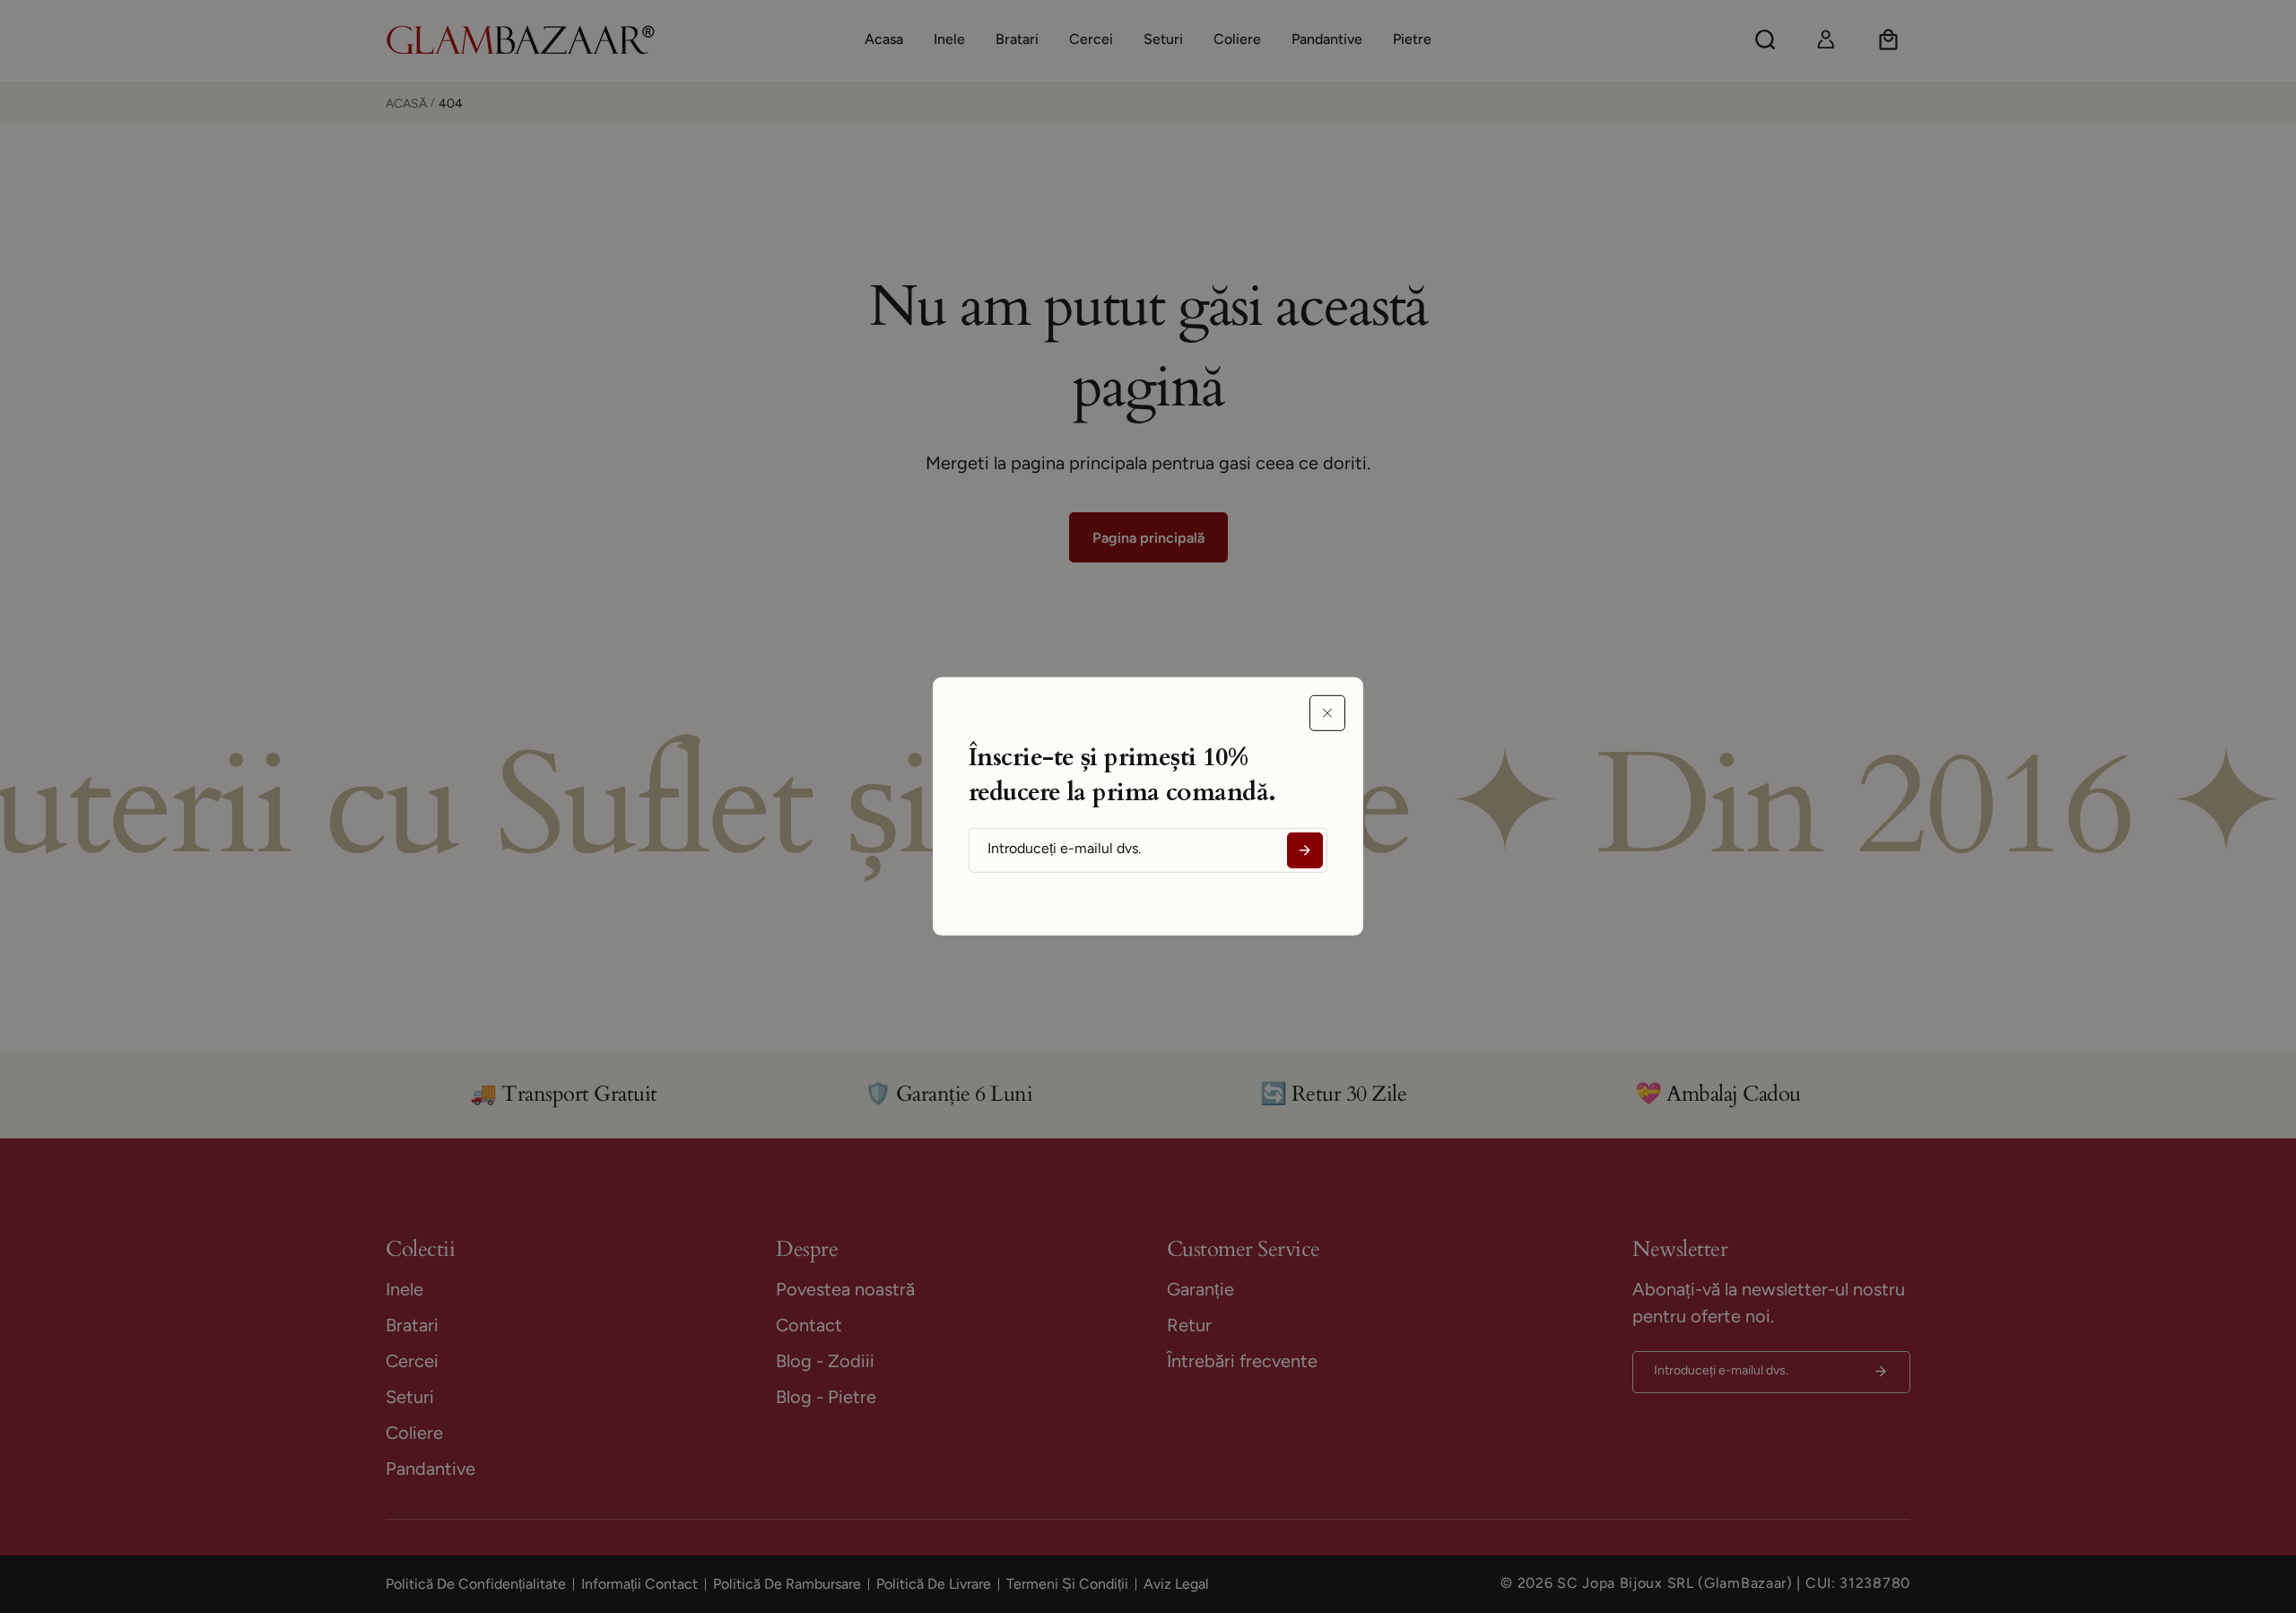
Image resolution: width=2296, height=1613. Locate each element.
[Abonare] (1305, 850)
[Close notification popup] (1327, 713)
